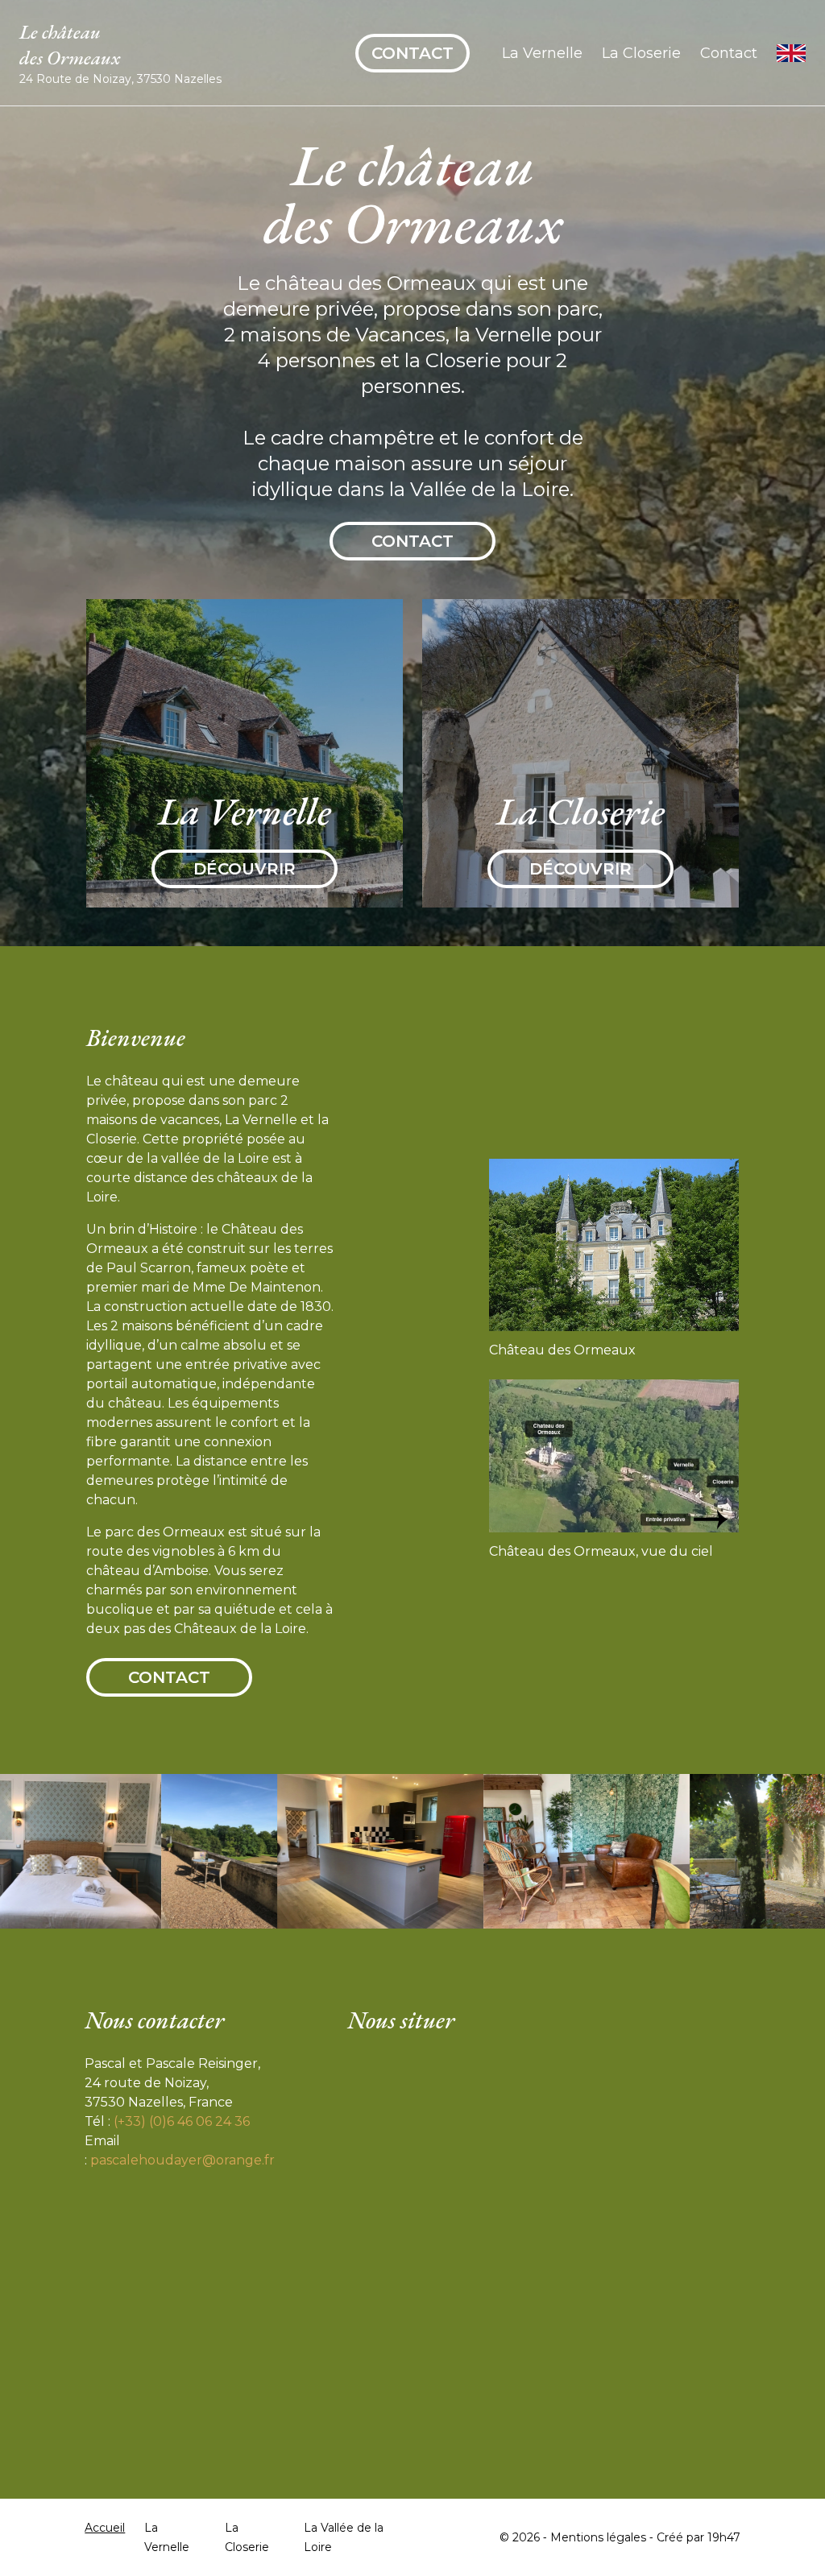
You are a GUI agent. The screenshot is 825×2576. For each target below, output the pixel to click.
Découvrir (245, 869)
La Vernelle (542, 53)
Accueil (105, 2528)
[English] (791, 53)
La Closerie (641, 53)
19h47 (724, 2537)
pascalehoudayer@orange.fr (182, 2160)
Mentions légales (598, 2537)
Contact (412, 53)
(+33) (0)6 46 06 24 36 (182, 2121)
